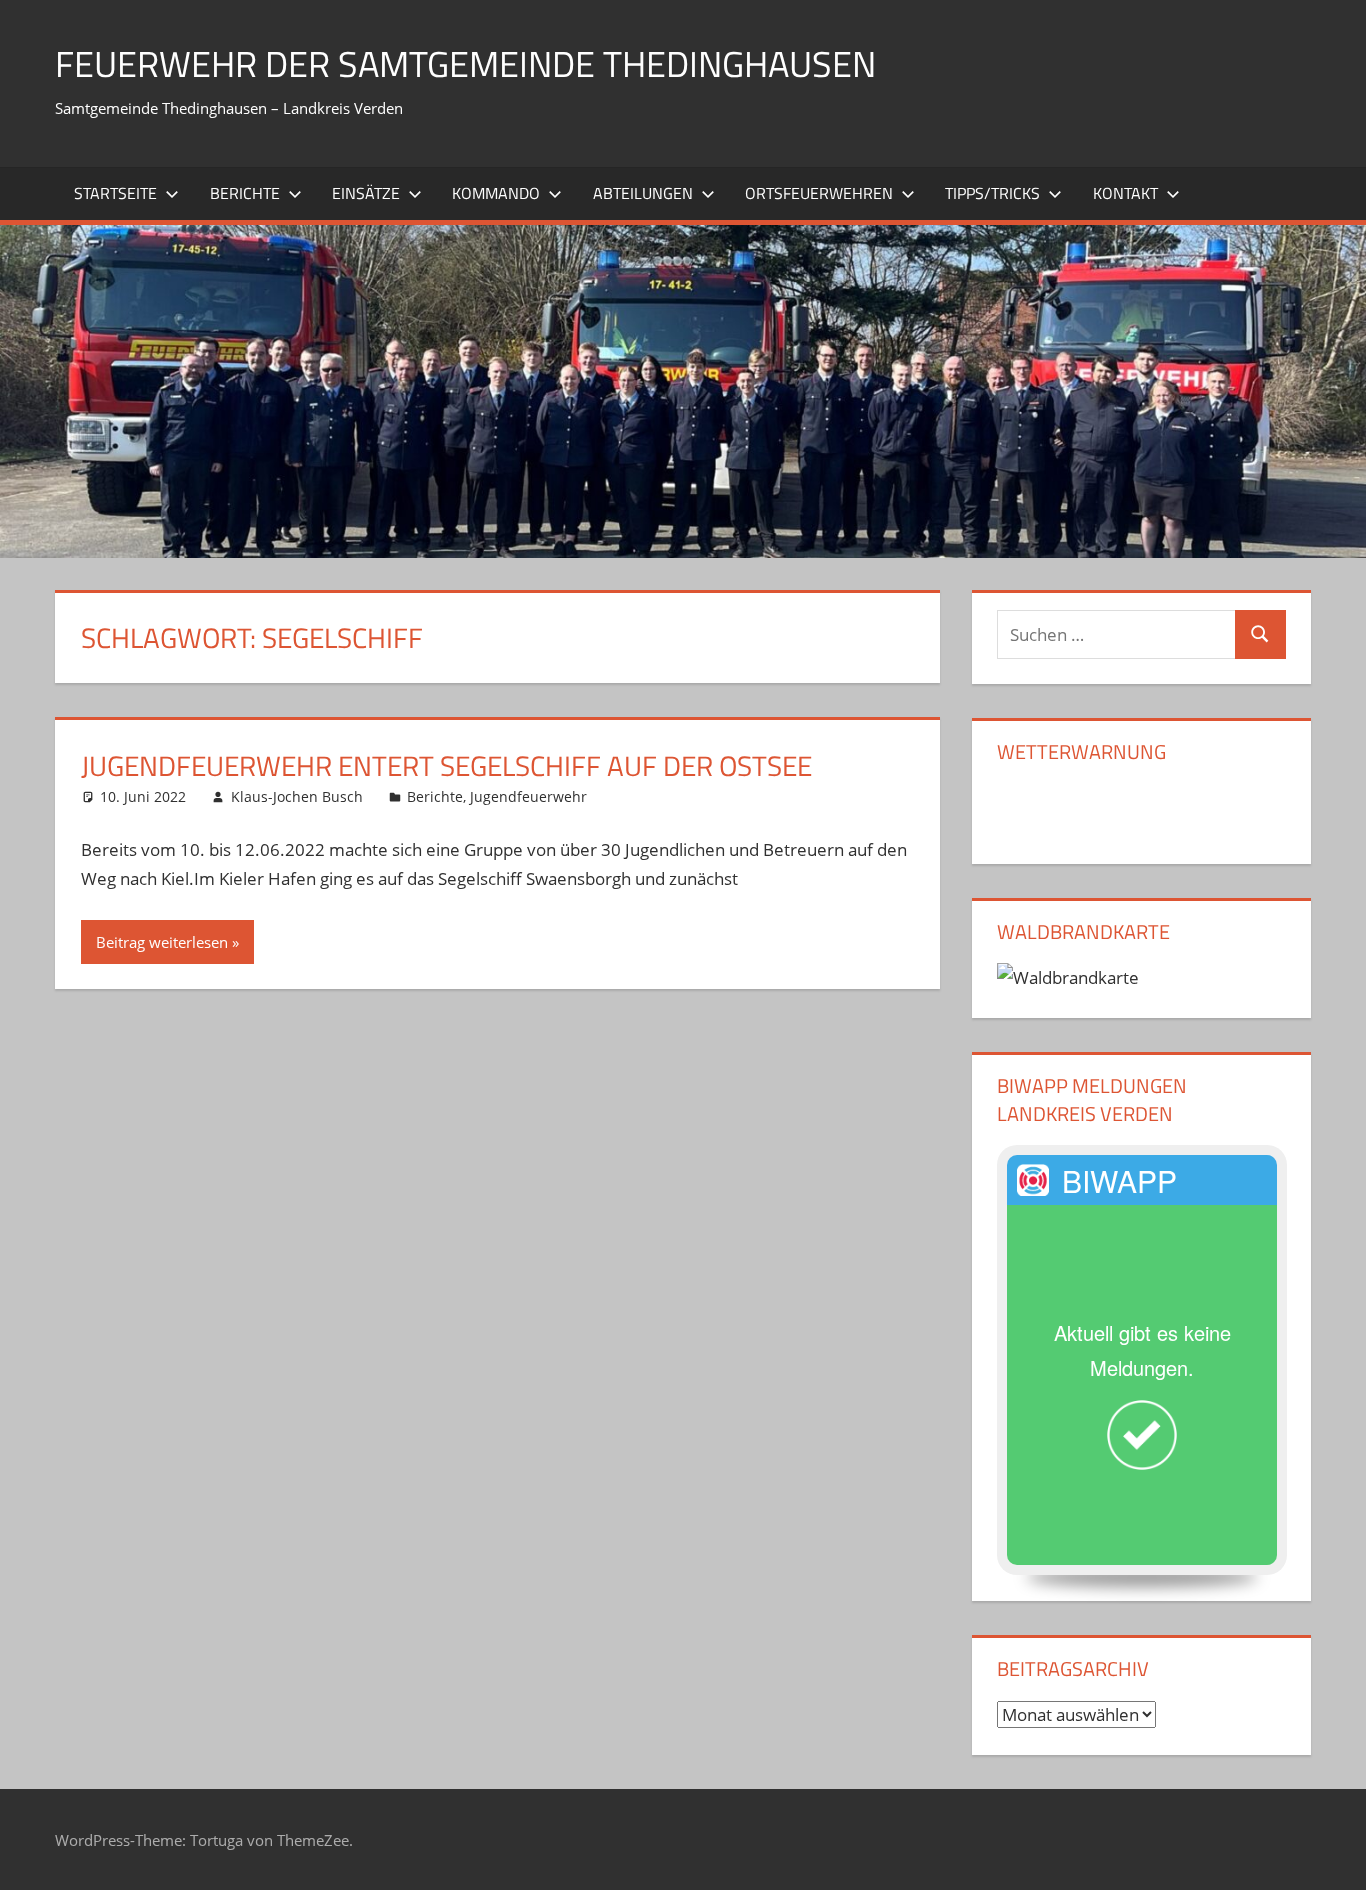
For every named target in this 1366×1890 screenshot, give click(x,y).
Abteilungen (643, 193)
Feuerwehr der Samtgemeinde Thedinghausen (465, 63)
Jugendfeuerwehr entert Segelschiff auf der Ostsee (446, 765)
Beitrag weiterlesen (162, 942)
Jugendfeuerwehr (528, 796)
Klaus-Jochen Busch (297, 796)
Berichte (245, 193)
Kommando (496, 193)
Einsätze (366, 193)
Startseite (115, 193)
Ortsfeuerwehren (819, 193)
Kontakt (1125, 193)
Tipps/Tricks (992, 193)
